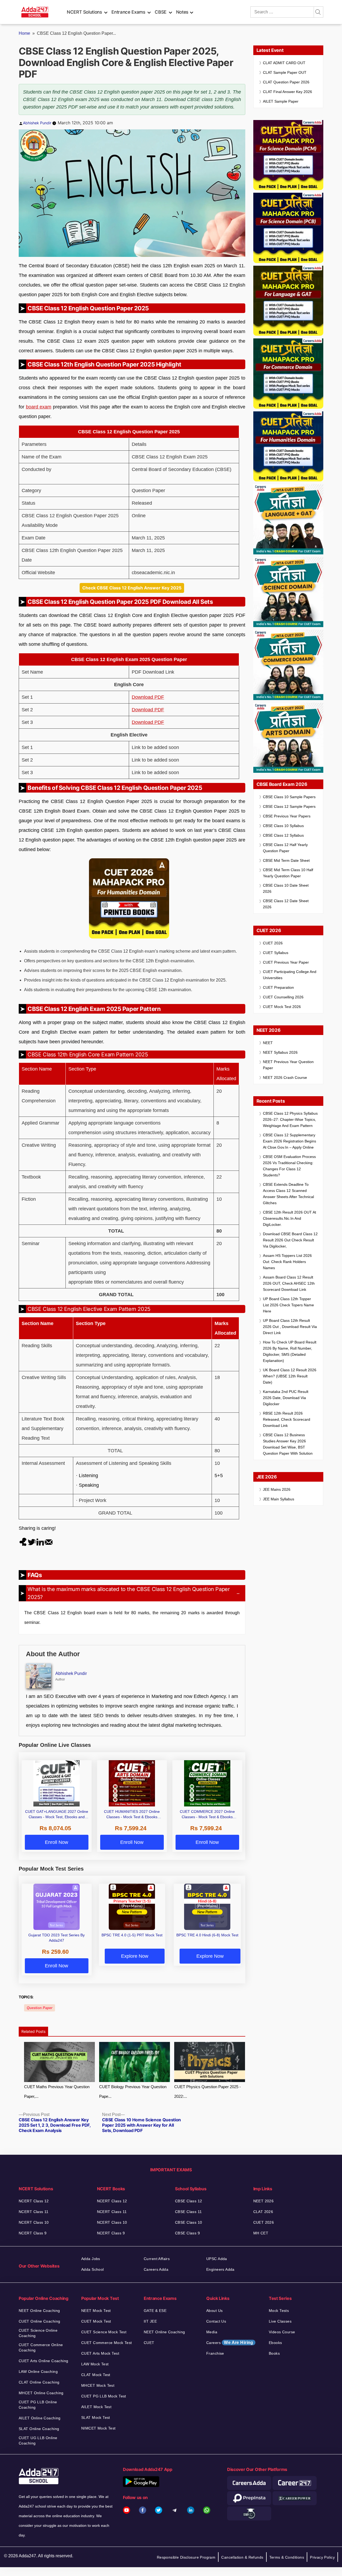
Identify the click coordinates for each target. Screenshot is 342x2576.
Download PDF (148, 697)
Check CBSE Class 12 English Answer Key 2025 (132, 588)
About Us (214, 2311)
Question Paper (40, 2008)
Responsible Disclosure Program (186, 2557)
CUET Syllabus (276, 953)
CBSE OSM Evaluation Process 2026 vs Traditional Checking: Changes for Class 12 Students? (289, 1166)
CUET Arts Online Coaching (44, 2361)
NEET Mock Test (96, 2311)
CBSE (161, 12)
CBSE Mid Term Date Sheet (286, 860)
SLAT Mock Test (96, 2417)
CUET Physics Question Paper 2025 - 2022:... (207, 2092)
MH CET (261, 2233)
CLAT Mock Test (96, 2375)
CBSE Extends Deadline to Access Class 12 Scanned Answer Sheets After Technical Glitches (288, 1194)
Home (24, 33)
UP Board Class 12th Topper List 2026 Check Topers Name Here (288, 1305)
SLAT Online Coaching (39, 2429)
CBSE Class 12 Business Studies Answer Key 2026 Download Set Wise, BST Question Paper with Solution (288, 1444)
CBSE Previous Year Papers (287, 816)
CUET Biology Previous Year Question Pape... (133, 2092)
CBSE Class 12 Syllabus (283, 835)
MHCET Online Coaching (41, 2393)
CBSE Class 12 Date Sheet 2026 (286, 904)
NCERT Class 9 (33, 2233)
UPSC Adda (217, 2259)
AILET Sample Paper (281, 101)
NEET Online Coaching (39, 2311)
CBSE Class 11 (188, 2212)
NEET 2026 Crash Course (285, 1077)
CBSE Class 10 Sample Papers (289, 797)
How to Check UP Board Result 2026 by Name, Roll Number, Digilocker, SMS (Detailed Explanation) (290, 1351)
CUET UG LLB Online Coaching (38, 2440)
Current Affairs (157, 2259)
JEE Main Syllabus (279, 1499)
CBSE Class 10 (189, 2222)
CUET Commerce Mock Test (107, 2343)
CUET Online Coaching (39, 2321)
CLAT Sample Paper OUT (285, 72)
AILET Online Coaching (40, 2418)
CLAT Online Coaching (39, 2382)
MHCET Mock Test (98, 2385)
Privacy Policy (322, 2557)
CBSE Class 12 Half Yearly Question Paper (285, 848)
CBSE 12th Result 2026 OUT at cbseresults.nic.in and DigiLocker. (289, 1218)
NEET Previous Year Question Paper (288, 1065)
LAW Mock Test (95, 2364)
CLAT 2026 (263, 2212)
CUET (149, 2343)
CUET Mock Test (96, 2321)
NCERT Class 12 (34, 2201)
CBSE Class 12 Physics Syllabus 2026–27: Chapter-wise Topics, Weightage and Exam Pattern (290, 1119)
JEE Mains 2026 (277, 1489)
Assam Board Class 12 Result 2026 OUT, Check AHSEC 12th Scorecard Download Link (289, 1283)
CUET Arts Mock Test (100, 2353)
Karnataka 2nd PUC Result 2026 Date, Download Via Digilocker (286, 1398)
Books (274, 2353)
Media (212, 2332)
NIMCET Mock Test (98, 2428)
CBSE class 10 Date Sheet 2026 (286, 888)
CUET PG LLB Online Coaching (38, 2405)
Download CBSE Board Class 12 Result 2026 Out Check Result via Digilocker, (290, 1240)
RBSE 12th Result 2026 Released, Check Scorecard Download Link (287, 1419)
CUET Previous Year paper (286, 962)
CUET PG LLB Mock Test (104, 2396)
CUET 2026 (273, 943)
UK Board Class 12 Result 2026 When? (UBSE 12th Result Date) (290, 1376)
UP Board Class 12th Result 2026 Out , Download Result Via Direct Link (290, 1327)
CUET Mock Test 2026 (282, 1007)
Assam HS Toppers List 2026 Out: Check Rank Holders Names (287, 1262)
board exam (39, 407)
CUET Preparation (278, 987)
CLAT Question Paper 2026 (286, 82)
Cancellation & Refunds (242, 2557)
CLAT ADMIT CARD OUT (284, 63)
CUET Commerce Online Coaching (41, 2347)
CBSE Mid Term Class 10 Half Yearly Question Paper (288, 873)
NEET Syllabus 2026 (280, 1052)
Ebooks (275, 2343)
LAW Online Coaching (38, 2372)
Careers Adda (156, 2269)
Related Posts (33, 2031)
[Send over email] (49, 1542)
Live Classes (280, 2321)
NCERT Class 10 (34, 2222)
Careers (230, 2343)
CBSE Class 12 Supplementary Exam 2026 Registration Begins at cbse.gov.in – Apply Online (289, 1141)
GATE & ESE (155, 2311)
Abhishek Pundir (37, 123)
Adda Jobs (91, 2259)
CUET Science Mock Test (104, 2332)
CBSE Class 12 (189, 2201)
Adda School (93, 2269)
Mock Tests (279, 2311)
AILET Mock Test (96, 2407)
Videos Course (282, 2332)
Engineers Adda (220, 2269)
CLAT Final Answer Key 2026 (287, 92)
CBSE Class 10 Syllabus (283, 826)
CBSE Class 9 (187, 2233)
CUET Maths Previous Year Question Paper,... (57, 2092)
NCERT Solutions (84, 12)
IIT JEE (150, 2321)
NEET (268, 1043)
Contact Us (216, 2321)
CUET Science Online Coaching (38, 2333)
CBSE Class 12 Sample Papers (289, 806)
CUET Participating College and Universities (290, 975)
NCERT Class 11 (34, 2212)
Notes (182, 12)
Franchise (215, 2353)
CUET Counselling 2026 (283, 997)
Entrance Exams (128, 12)
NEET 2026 (264, 2201)
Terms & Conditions (287, 2557)
